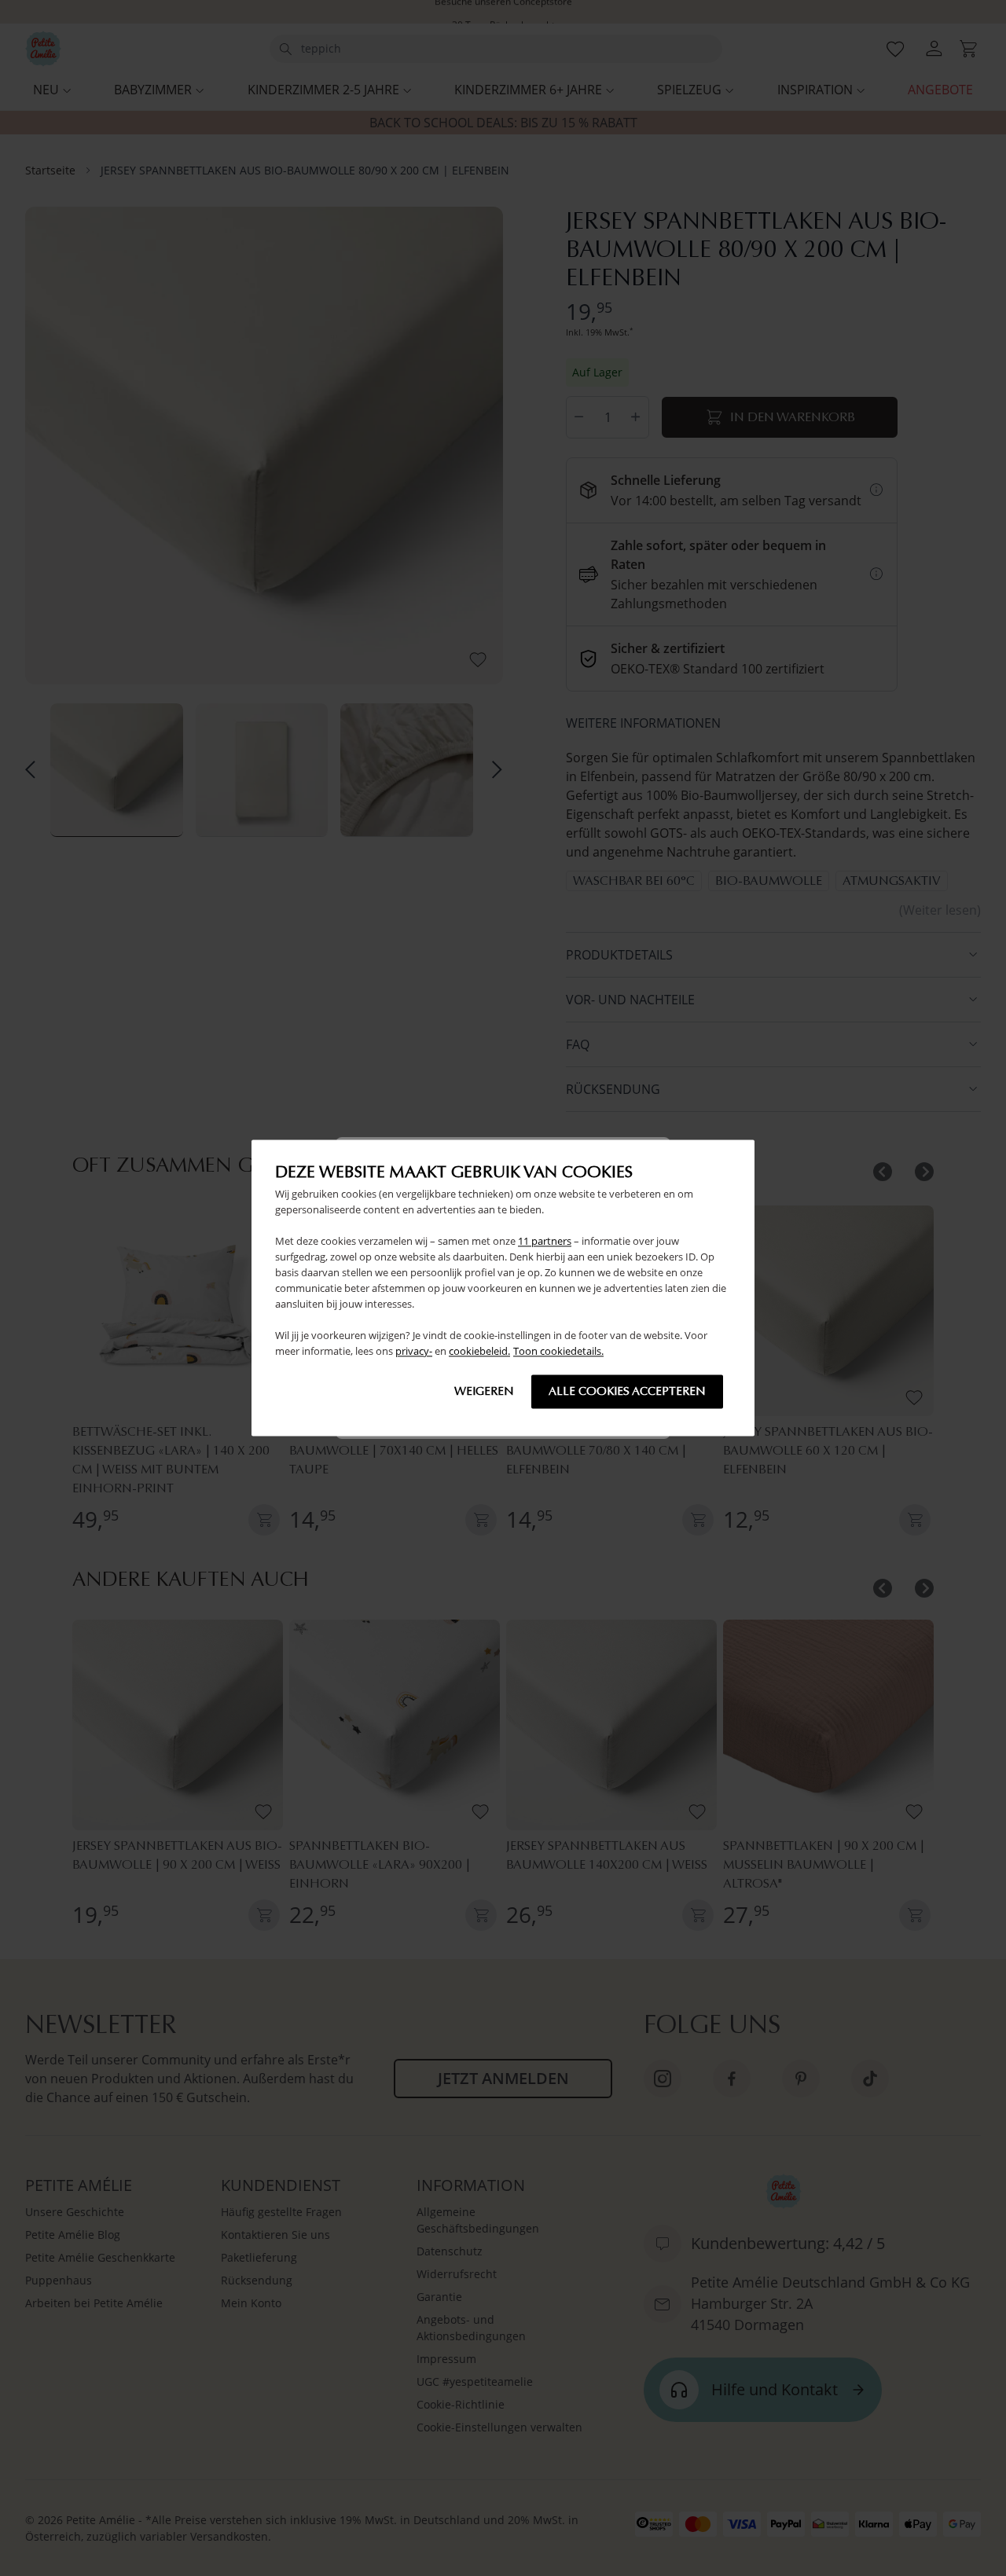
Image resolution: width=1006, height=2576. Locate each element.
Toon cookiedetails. (558, 1352)
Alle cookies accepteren (627, 1392)
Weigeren (484, 1392)
